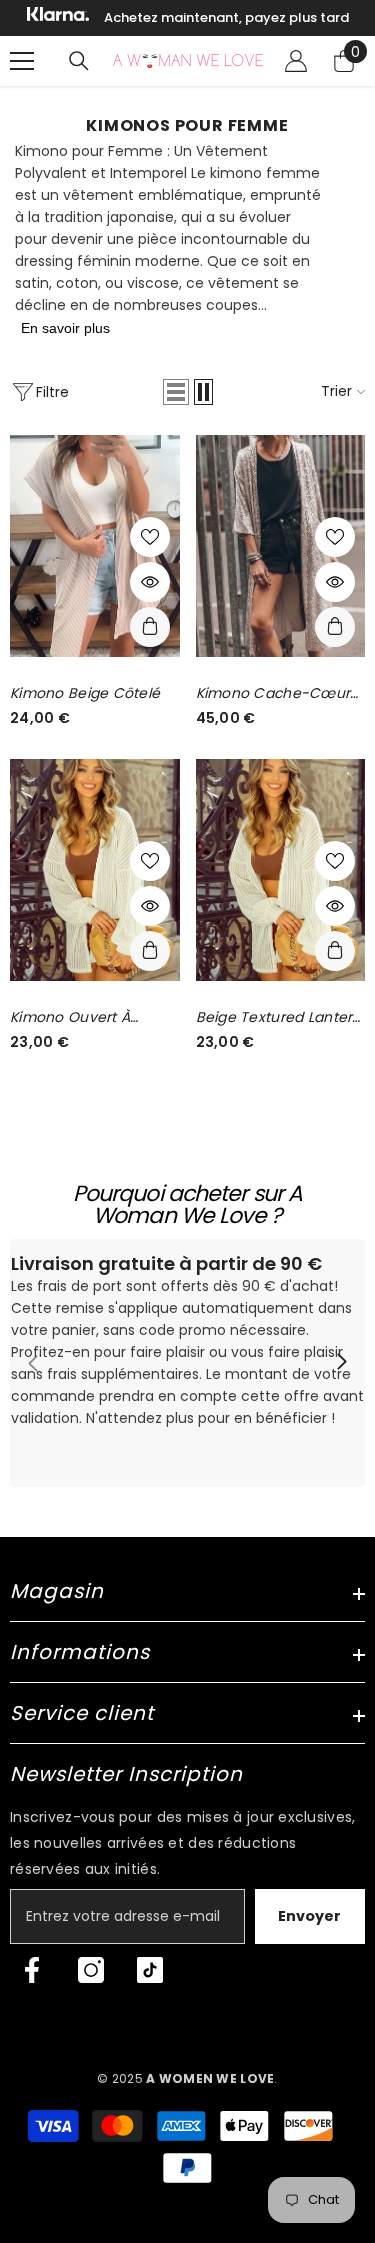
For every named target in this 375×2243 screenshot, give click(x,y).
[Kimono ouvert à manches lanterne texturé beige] (95, 870)
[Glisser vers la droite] (341, 1363)
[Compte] (296, 61)
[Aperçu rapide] (150, 582)
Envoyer (309, 1916)
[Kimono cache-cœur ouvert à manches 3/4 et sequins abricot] (281, 546)
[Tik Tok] (150, 1970)
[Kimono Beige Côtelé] (95, 546)
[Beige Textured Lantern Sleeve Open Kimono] (281, 870)
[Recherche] (79, 61)
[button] (176, 392)
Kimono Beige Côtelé (85, 693)
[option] (187, 18)
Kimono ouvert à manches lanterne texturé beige (76, 1017)
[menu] (22, 61)
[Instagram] (91, 1970)
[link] (187, 1363)
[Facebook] (32, 1970)
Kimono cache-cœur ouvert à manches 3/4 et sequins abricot (276, 693)
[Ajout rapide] (150, 627)
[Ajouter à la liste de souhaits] (150, 537)
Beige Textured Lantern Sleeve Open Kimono (279, 1017)
